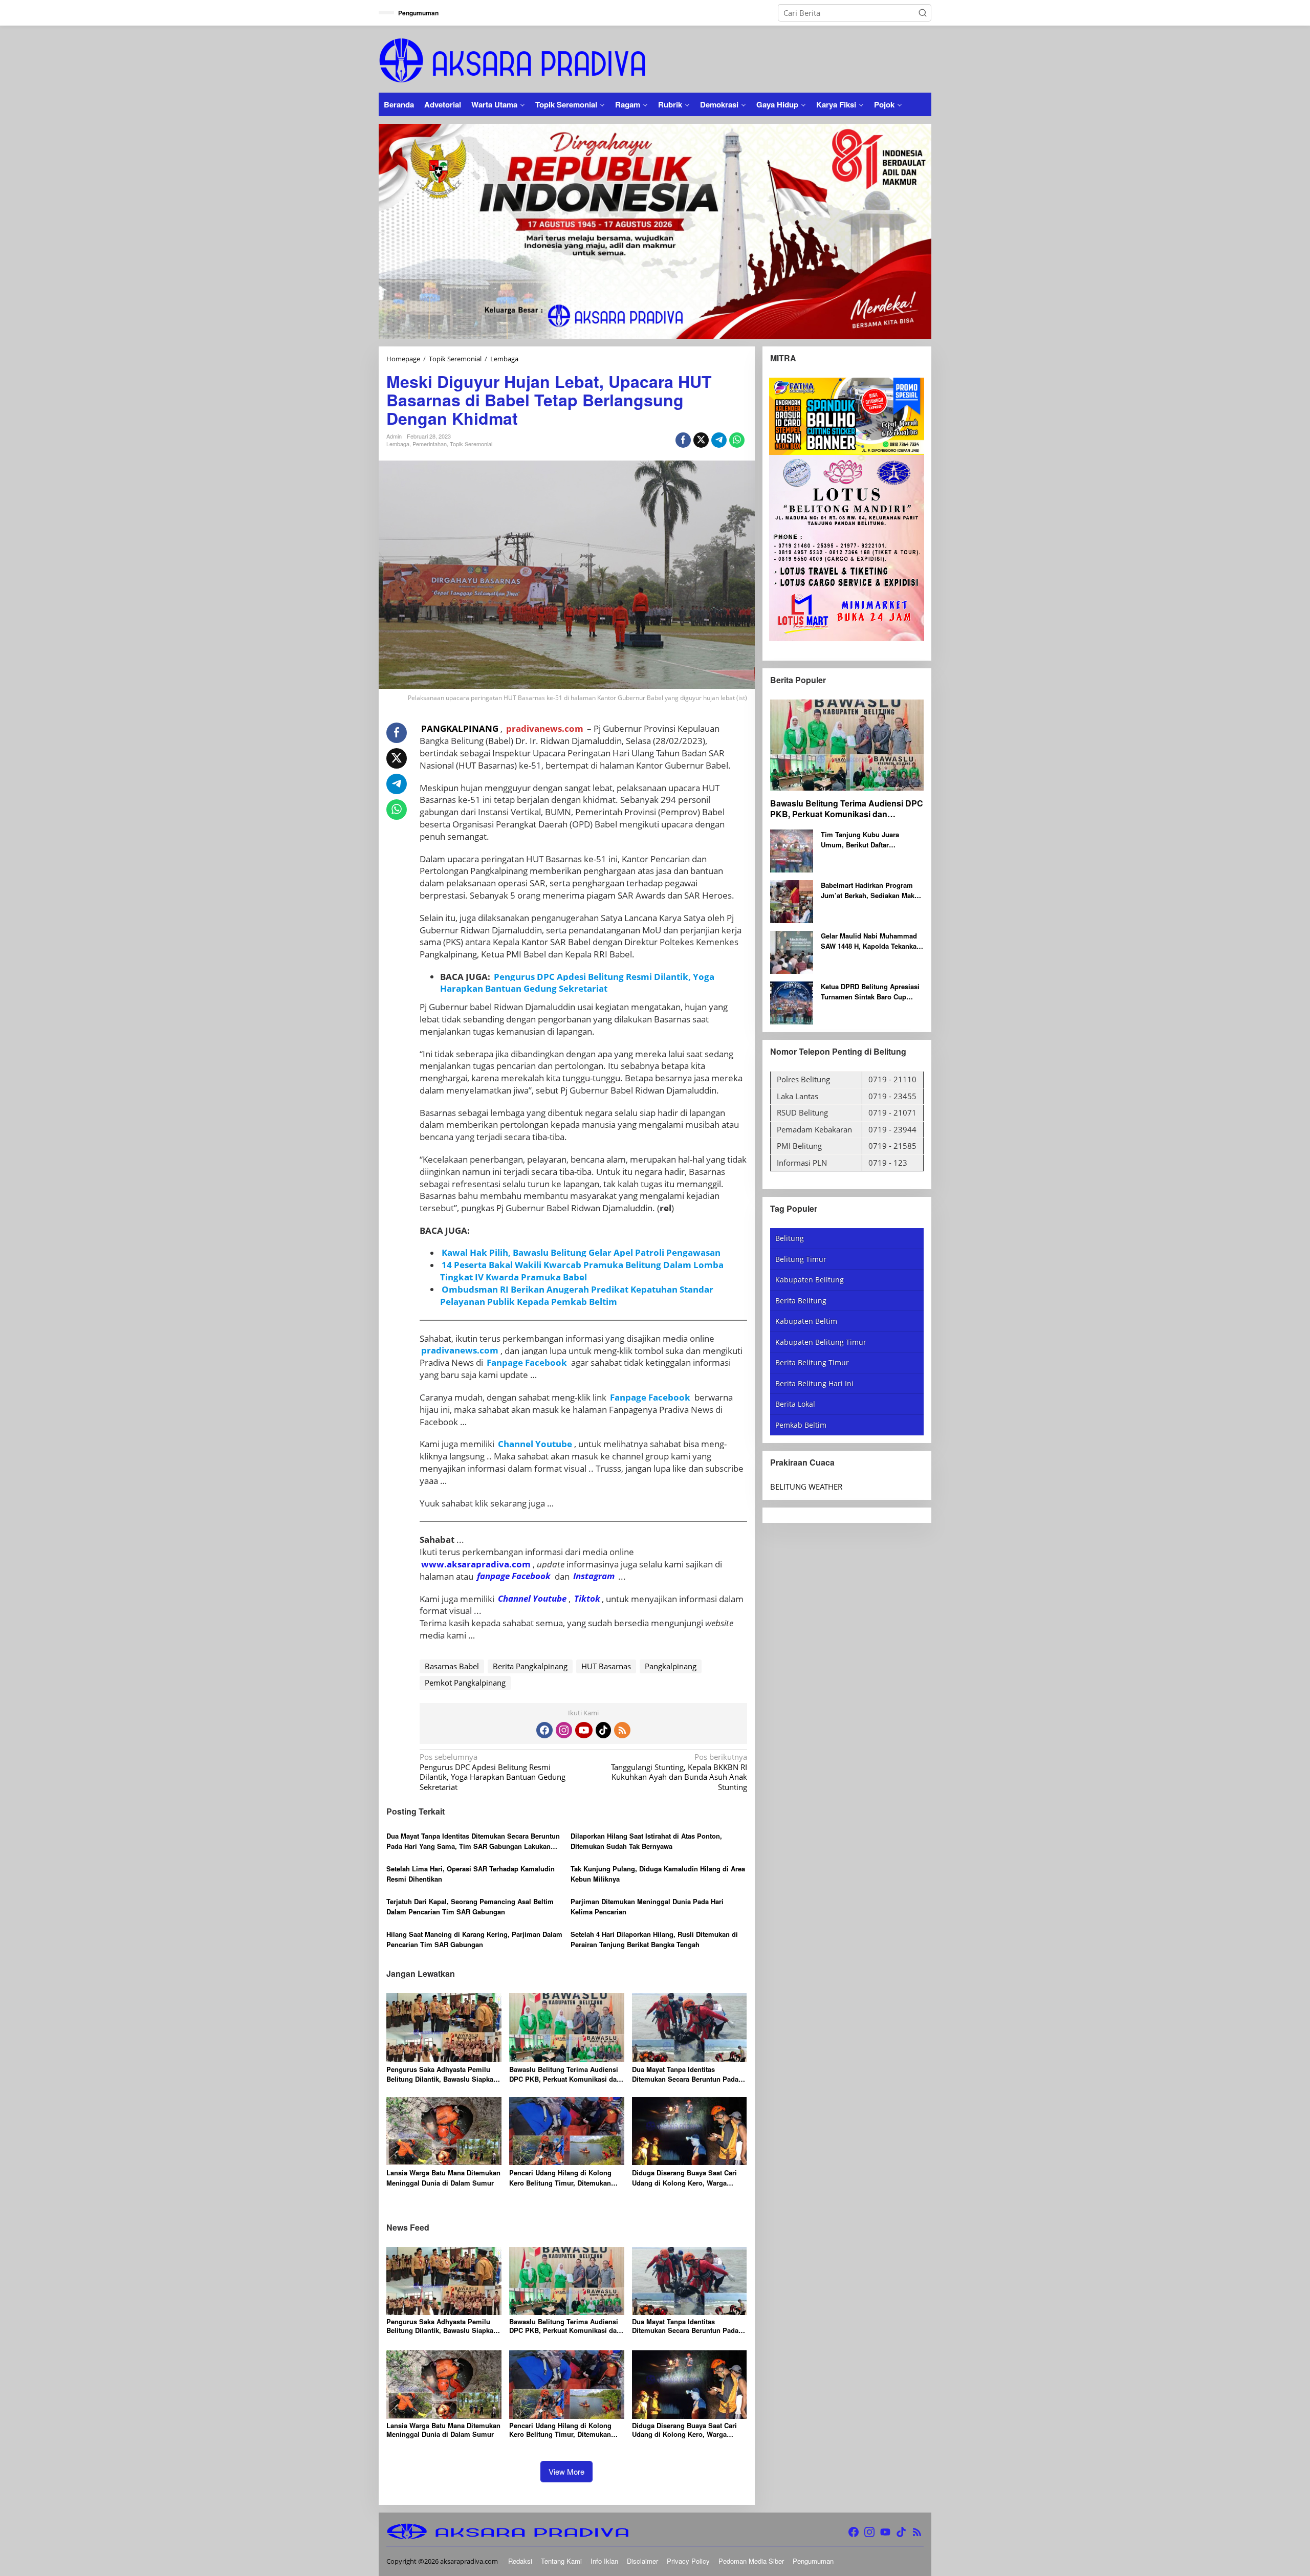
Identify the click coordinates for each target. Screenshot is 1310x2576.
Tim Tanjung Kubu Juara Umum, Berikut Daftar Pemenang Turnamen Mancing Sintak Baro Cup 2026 (869, 840)
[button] (923, 13)
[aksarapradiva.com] (512, 59)
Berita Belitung (801, 1301)
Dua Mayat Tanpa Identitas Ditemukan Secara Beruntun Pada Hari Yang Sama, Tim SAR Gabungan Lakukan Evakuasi (473, 1841)
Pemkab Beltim (801, 1425)
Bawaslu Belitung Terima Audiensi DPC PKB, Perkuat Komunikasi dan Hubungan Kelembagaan (565, 2074)
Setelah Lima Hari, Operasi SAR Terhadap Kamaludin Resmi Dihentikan (471, 1874)
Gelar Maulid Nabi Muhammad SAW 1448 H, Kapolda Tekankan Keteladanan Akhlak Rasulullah (871, 941)
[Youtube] (584, 1730)
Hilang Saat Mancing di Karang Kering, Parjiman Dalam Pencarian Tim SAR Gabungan (474, 1939)
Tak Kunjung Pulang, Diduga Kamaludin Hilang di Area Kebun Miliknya (658, 1874)
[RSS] (622, 1730)
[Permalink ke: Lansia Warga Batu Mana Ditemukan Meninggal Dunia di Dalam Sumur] (444, 2130)
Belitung (790, 1239)
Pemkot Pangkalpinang (465, 1683)
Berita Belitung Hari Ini (814, 1383)
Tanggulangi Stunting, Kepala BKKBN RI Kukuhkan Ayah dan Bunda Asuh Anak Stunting (679, 1772)
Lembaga (398, 444)
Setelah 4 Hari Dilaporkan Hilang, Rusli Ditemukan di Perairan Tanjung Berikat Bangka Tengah (654, 1939)
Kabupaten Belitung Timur (821, 1342)
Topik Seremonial (471, 444)
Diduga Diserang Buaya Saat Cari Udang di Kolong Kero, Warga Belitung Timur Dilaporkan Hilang (685, 2178)
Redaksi (520, 2561)
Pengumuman (813, 2561)
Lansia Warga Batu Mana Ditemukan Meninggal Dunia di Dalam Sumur (443, 2178)
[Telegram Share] (719, 440)
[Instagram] (564, 1730)
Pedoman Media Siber (751, 2561)
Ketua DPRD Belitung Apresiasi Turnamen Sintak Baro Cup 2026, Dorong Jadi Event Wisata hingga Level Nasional (871, 992)
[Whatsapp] (737, 440)
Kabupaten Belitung (810, 1280)
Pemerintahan (430, 444)
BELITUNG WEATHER (806, 1487)
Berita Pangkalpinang (530, 1666)
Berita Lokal (795, 1404)
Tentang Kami (561, 2561)
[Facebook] (544, 1730)
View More (566, 2471)
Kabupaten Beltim (806, 1322)
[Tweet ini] (701, 440)
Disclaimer (642, 2561)
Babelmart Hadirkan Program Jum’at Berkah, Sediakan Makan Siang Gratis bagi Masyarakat (871, 891)
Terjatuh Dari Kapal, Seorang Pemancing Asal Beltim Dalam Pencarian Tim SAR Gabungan (470, 1906)
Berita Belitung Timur (812, 1363)
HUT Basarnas (606, 1666)
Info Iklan (604, 2561)
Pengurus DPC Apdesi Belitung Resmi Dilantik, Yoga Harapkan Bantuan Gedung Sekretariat (493, 1772)
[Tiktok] (603, 1730)
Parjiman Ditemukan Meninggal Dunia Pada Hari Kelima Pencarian (647, 1906)
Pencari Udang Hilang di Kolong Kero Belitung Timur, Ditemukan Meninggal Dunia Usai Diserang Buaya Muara (560, 2178)
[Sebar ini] (683, 440)
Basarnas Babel (452, 1666)
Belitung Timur (801, 1259)
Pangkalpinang (671, 1666)
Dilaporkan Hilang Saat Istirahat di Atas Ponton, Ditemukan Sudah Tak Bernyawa (646, 1841)
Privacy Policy (688, 2561)
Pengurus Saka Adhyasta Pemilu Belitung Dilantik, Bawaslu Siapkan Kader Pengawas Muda (442, 2074)
